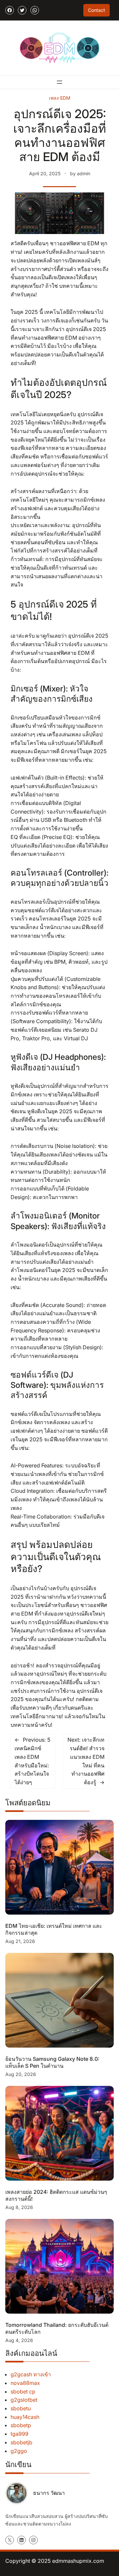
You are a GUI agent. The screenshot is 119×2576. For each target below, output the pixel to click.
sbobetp (21, 2425)
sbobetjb (21, 2442)
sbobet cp (23, 2392)
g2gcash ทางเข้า (31, 2374)
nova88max (25, 2383)
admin (84, 173)
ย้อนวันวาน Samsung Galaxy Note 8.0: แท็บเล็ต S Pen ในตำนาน (52, 2062)
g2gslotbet (24, 2400)
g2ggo (19, 2451)
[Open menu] (59, 82)
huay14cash (25, 2417)
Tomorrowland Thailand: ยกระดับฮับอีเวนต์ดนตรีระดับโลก (57, 2328)
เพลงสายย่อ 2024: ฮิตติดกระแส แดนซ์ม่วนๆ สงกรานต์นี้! (56, 2195)
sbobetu (21, 2408)
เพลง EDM (60, 98)
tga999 (20, 2434)
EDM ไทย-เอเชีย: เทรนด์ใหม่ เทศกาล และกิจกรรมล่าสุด (54, 1929)
